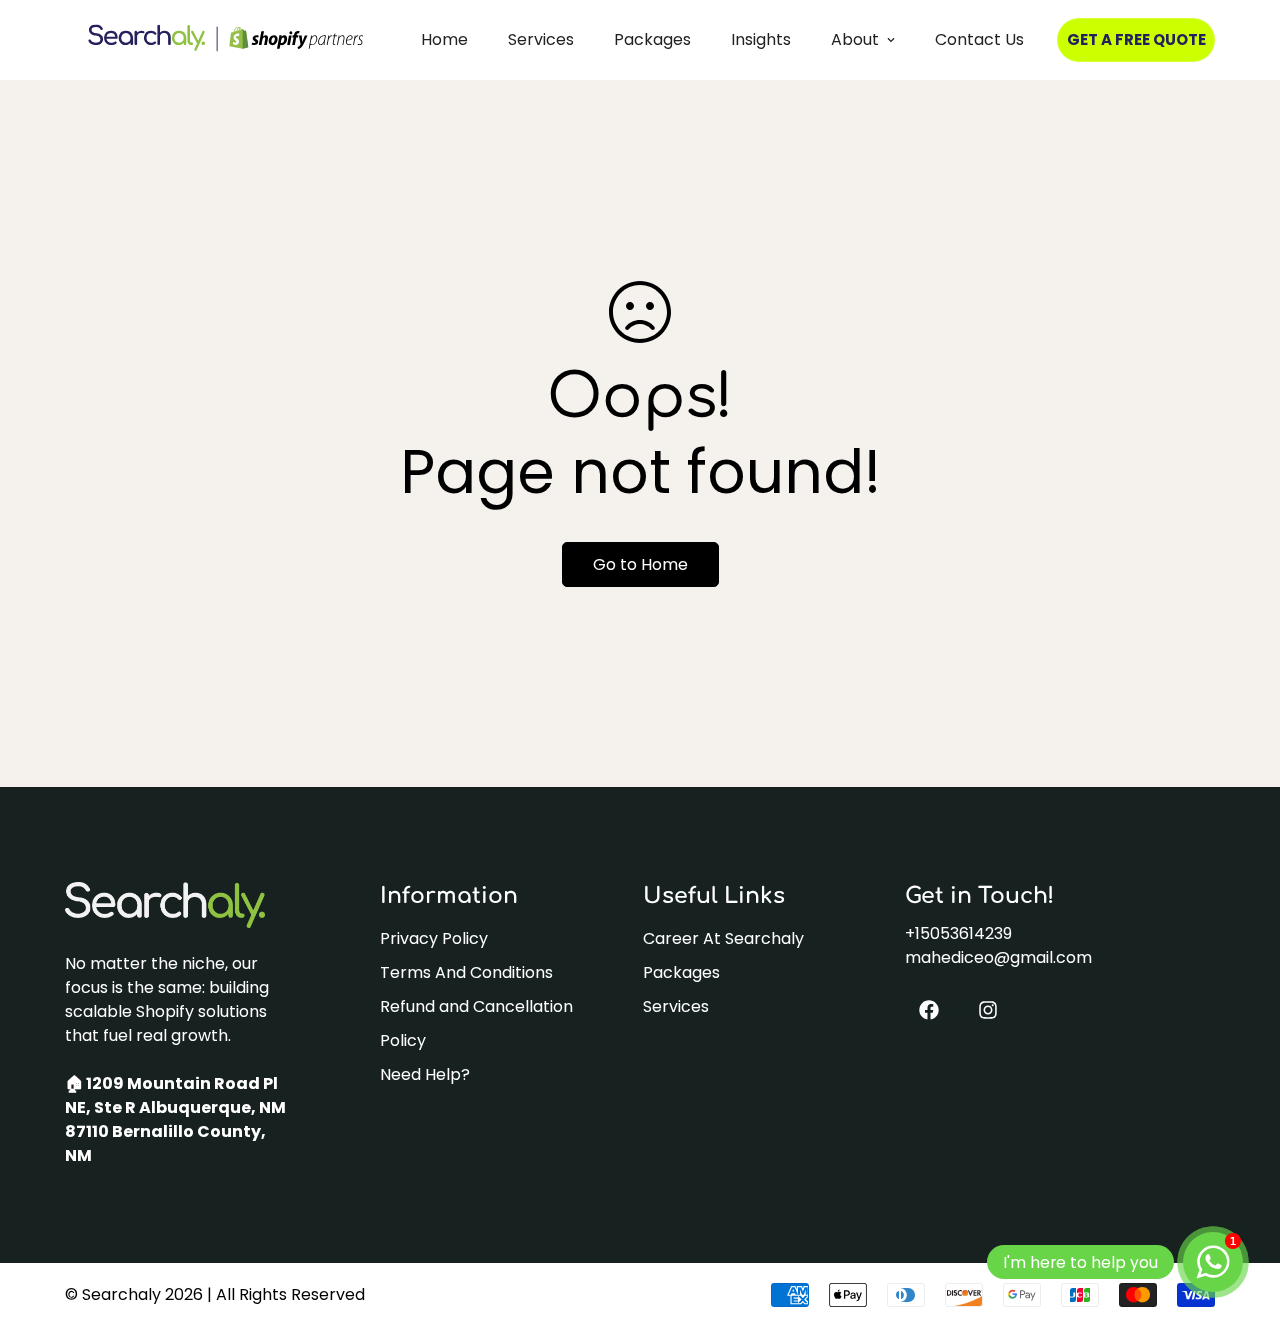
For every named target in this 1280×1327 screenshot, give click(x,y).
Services (541, 39)
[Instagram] (988, 1010)
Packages (652, 39)
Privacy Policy (434, 938)
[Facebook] (929, 1010)
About (855, 39)
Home (444, 39)
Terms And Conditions (466, 972)
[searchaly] (226, 40)
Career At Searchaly (723, 938)
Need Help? (425, 1074)
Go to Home (640, 564)
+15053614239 (958, 933)
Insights (761, 39)
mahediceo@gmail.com (998, 957)
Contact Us (979, 39)
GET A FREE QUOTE (1136, 39)
